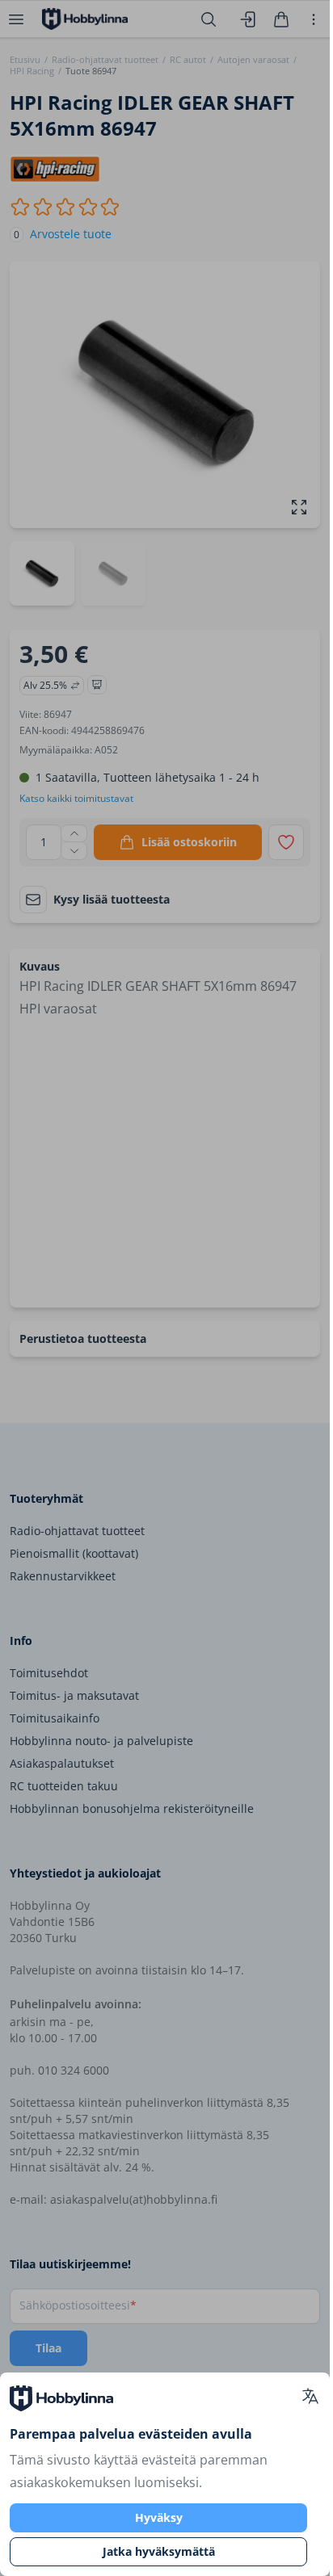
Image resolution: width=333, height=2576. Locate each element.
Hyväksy (159, 2517)
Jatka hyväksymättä (159, 2551)
